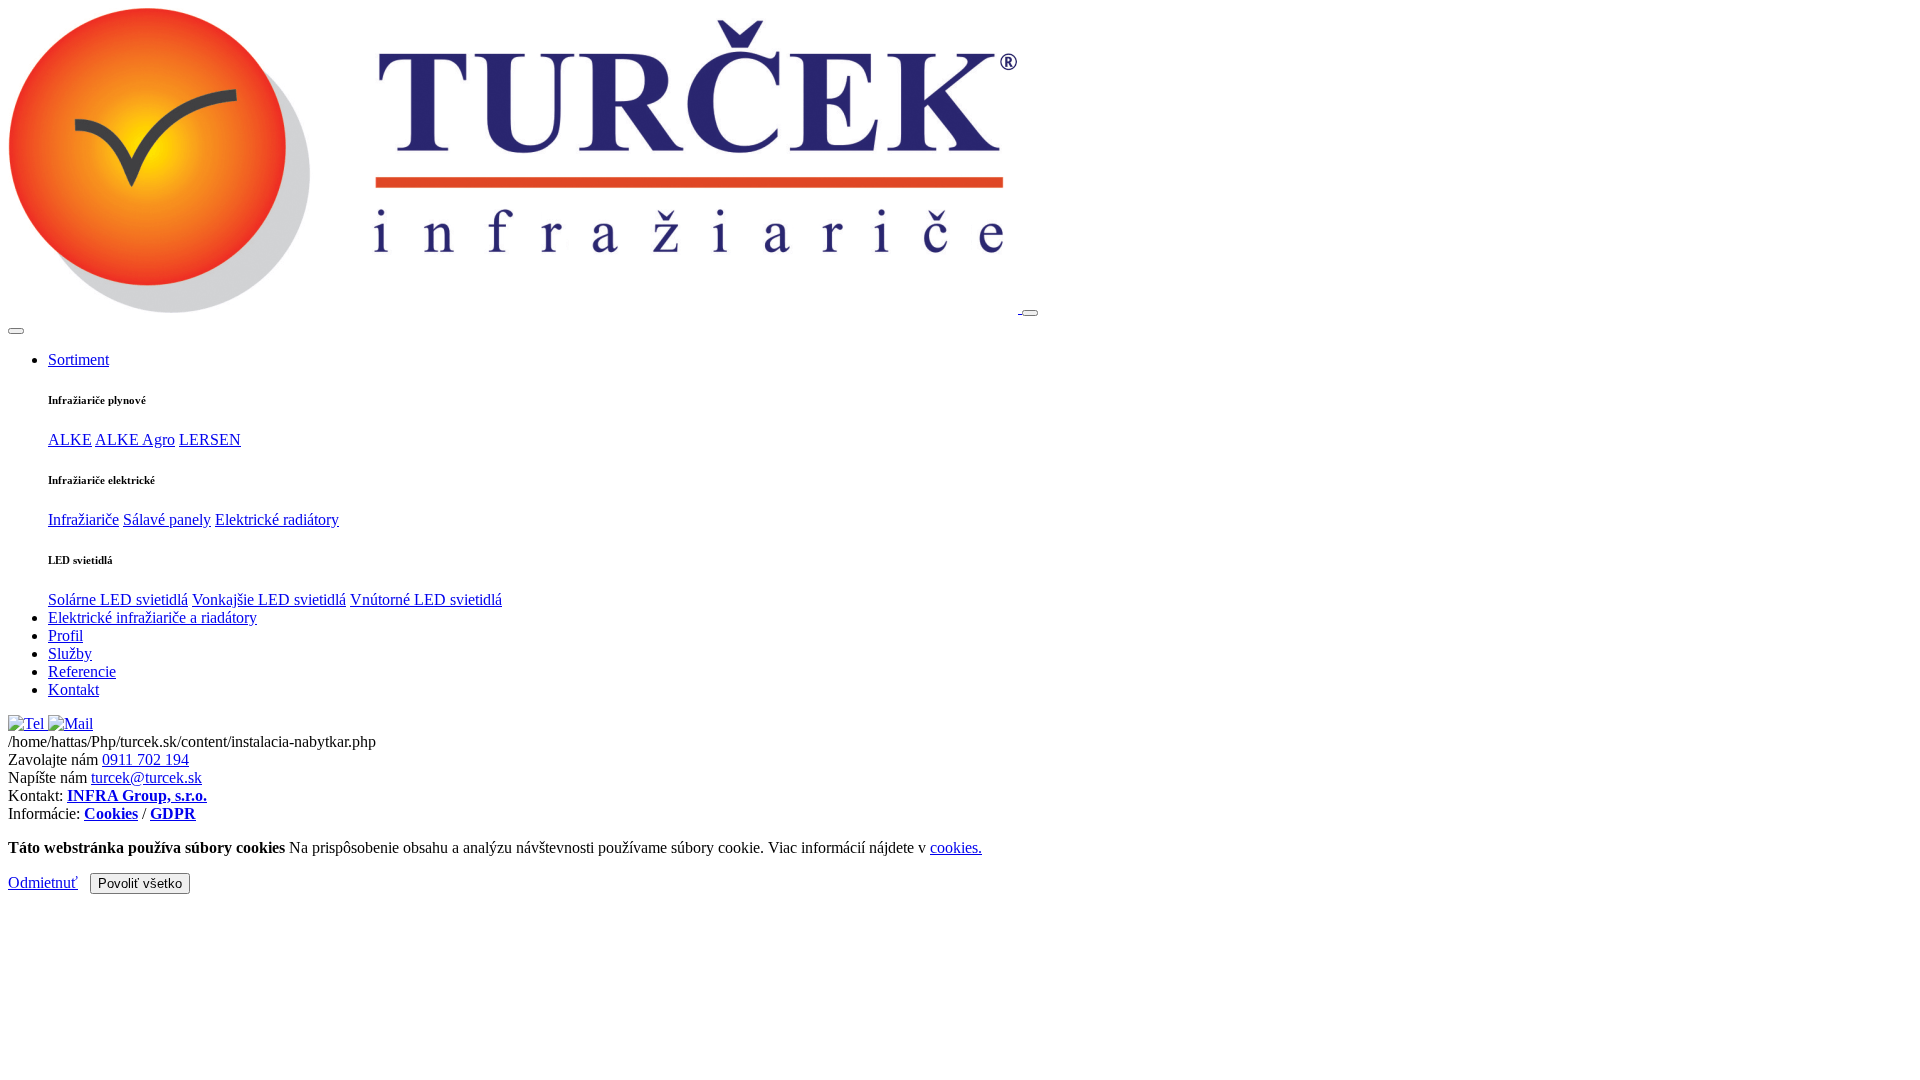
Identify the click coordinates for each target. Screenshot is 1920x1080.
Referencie (82, 671)
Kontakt (73, 689)
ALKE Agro (135, 439)
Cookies (111, 813)
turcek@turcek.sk (146, 777)
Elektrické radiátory (277, 519)
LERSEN (210, 439)
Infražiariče (83, 519)
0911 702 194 (145, 759)
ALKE (70, 439)
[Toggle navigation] (1030, 313)
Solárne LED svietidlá (118, 599)
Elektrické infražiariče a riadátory (152, 617)
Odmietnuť (43, 882)
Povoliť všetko (140, 883)
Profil (65, 635)
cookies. (956, 847)
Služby (70, 653)
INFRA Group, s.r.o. (137, 795)
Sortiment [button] (78, 359)
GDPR (173, 813)
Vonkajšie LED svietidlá (269, 599)
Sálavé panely (167, 519)
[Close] (16, 331)
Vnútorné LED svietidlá (426, 599)
